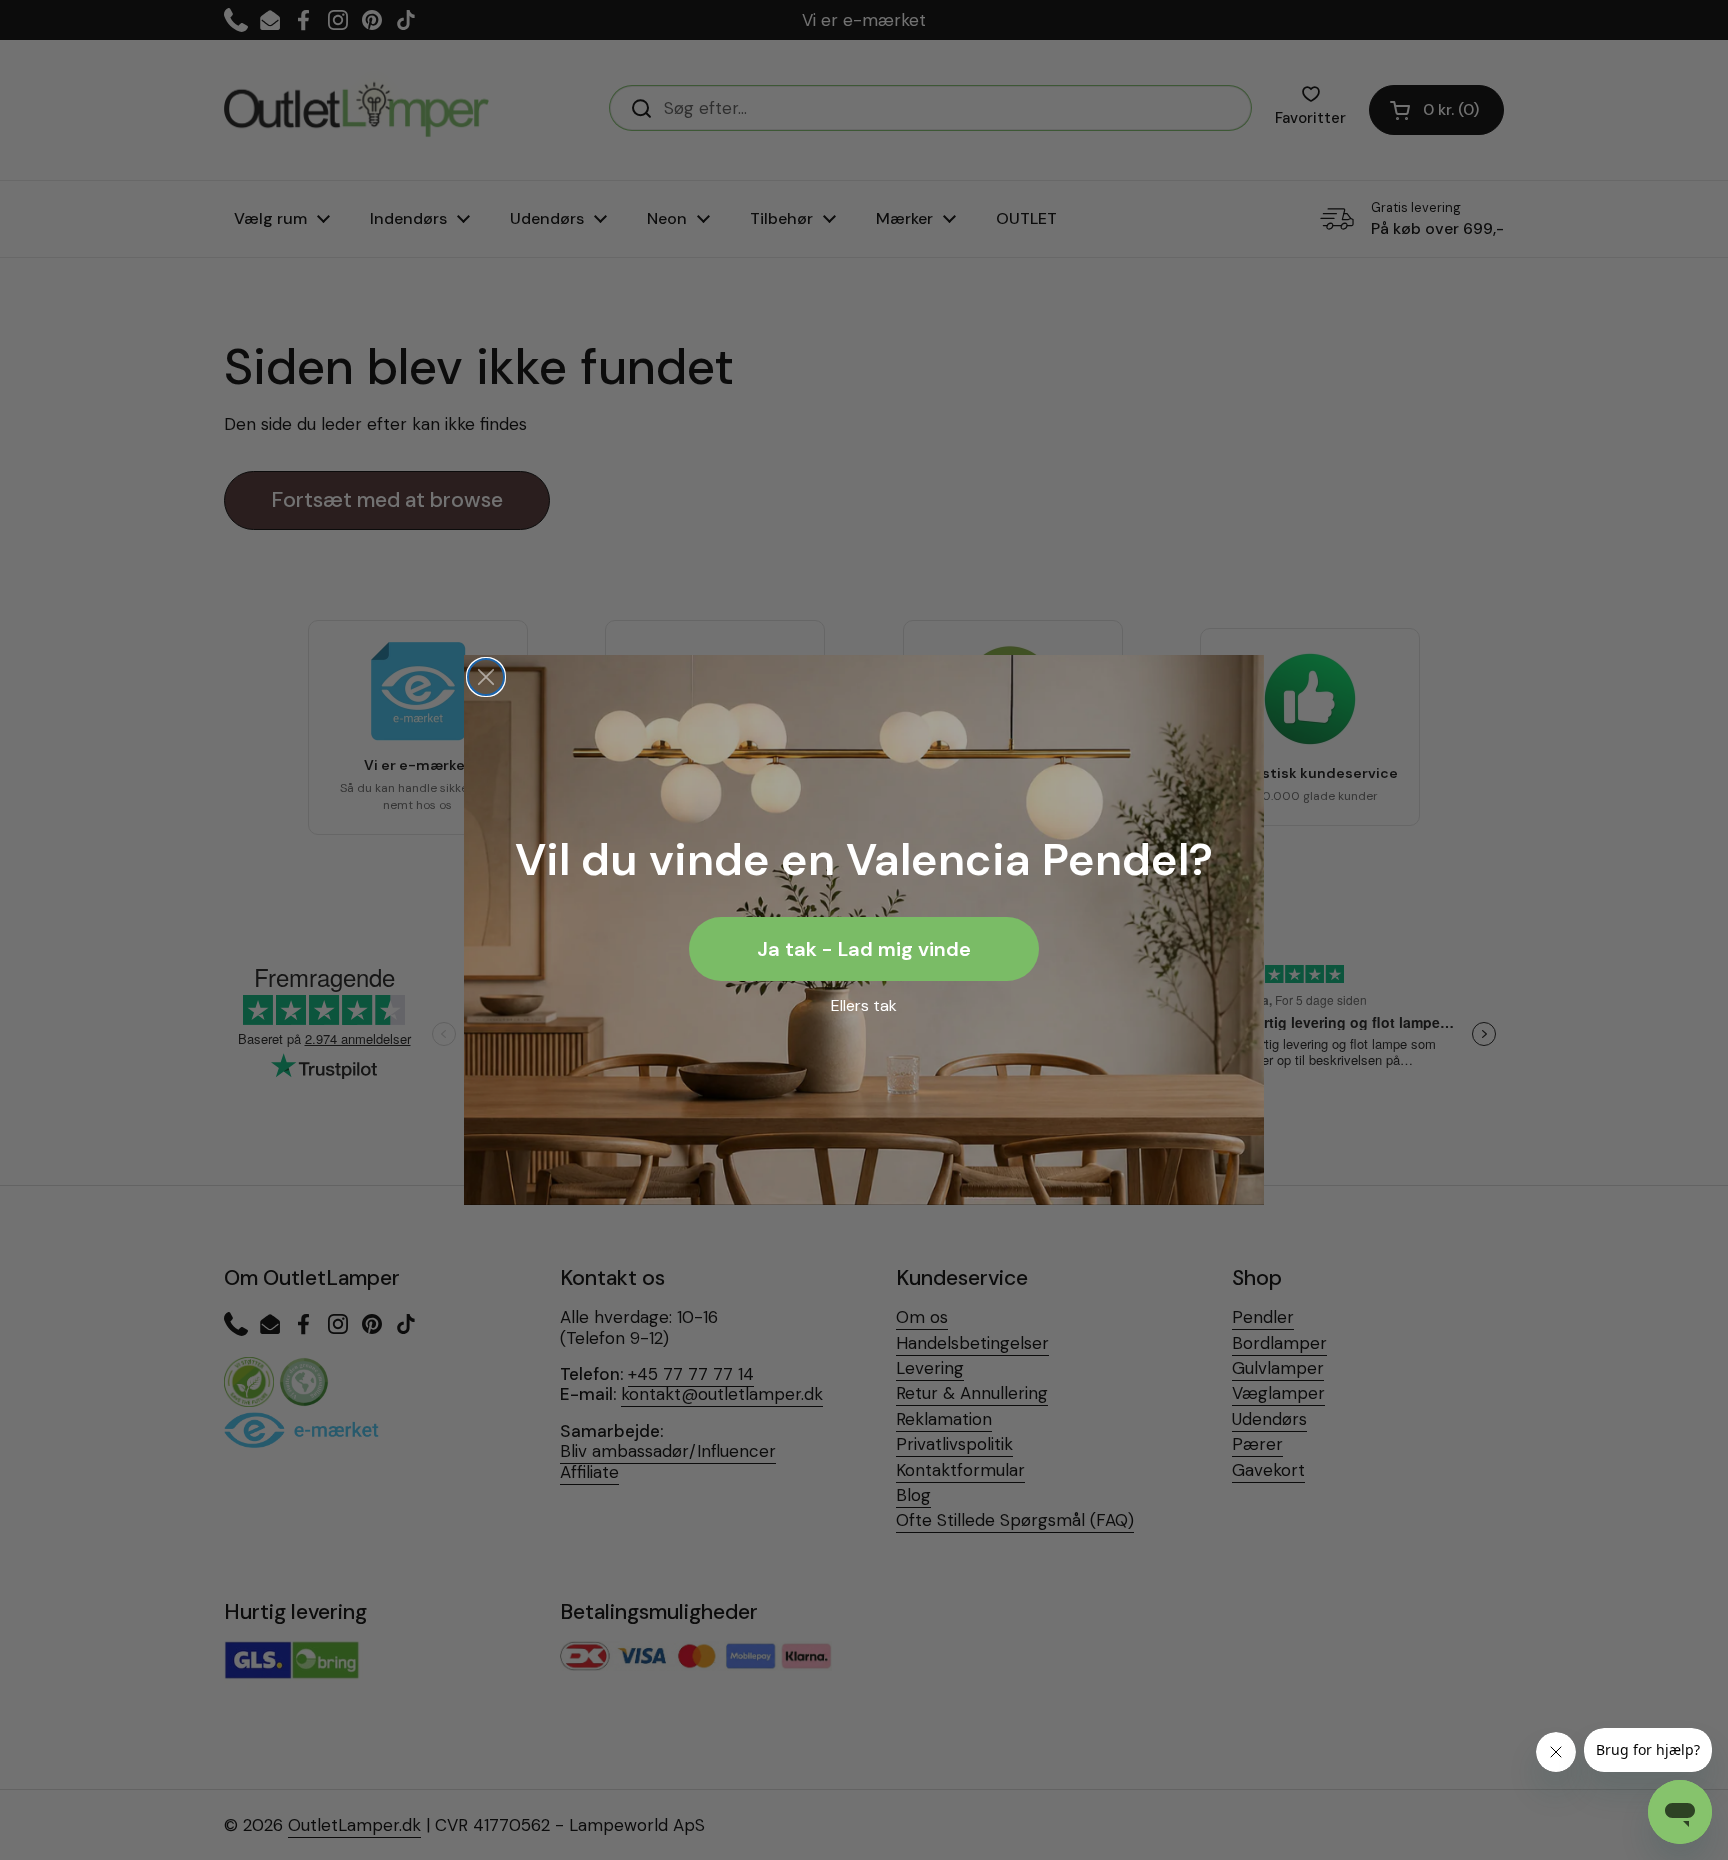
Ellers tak (864, 1005)
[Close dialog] (486, 677)
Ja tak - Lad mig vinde (864, 949)
